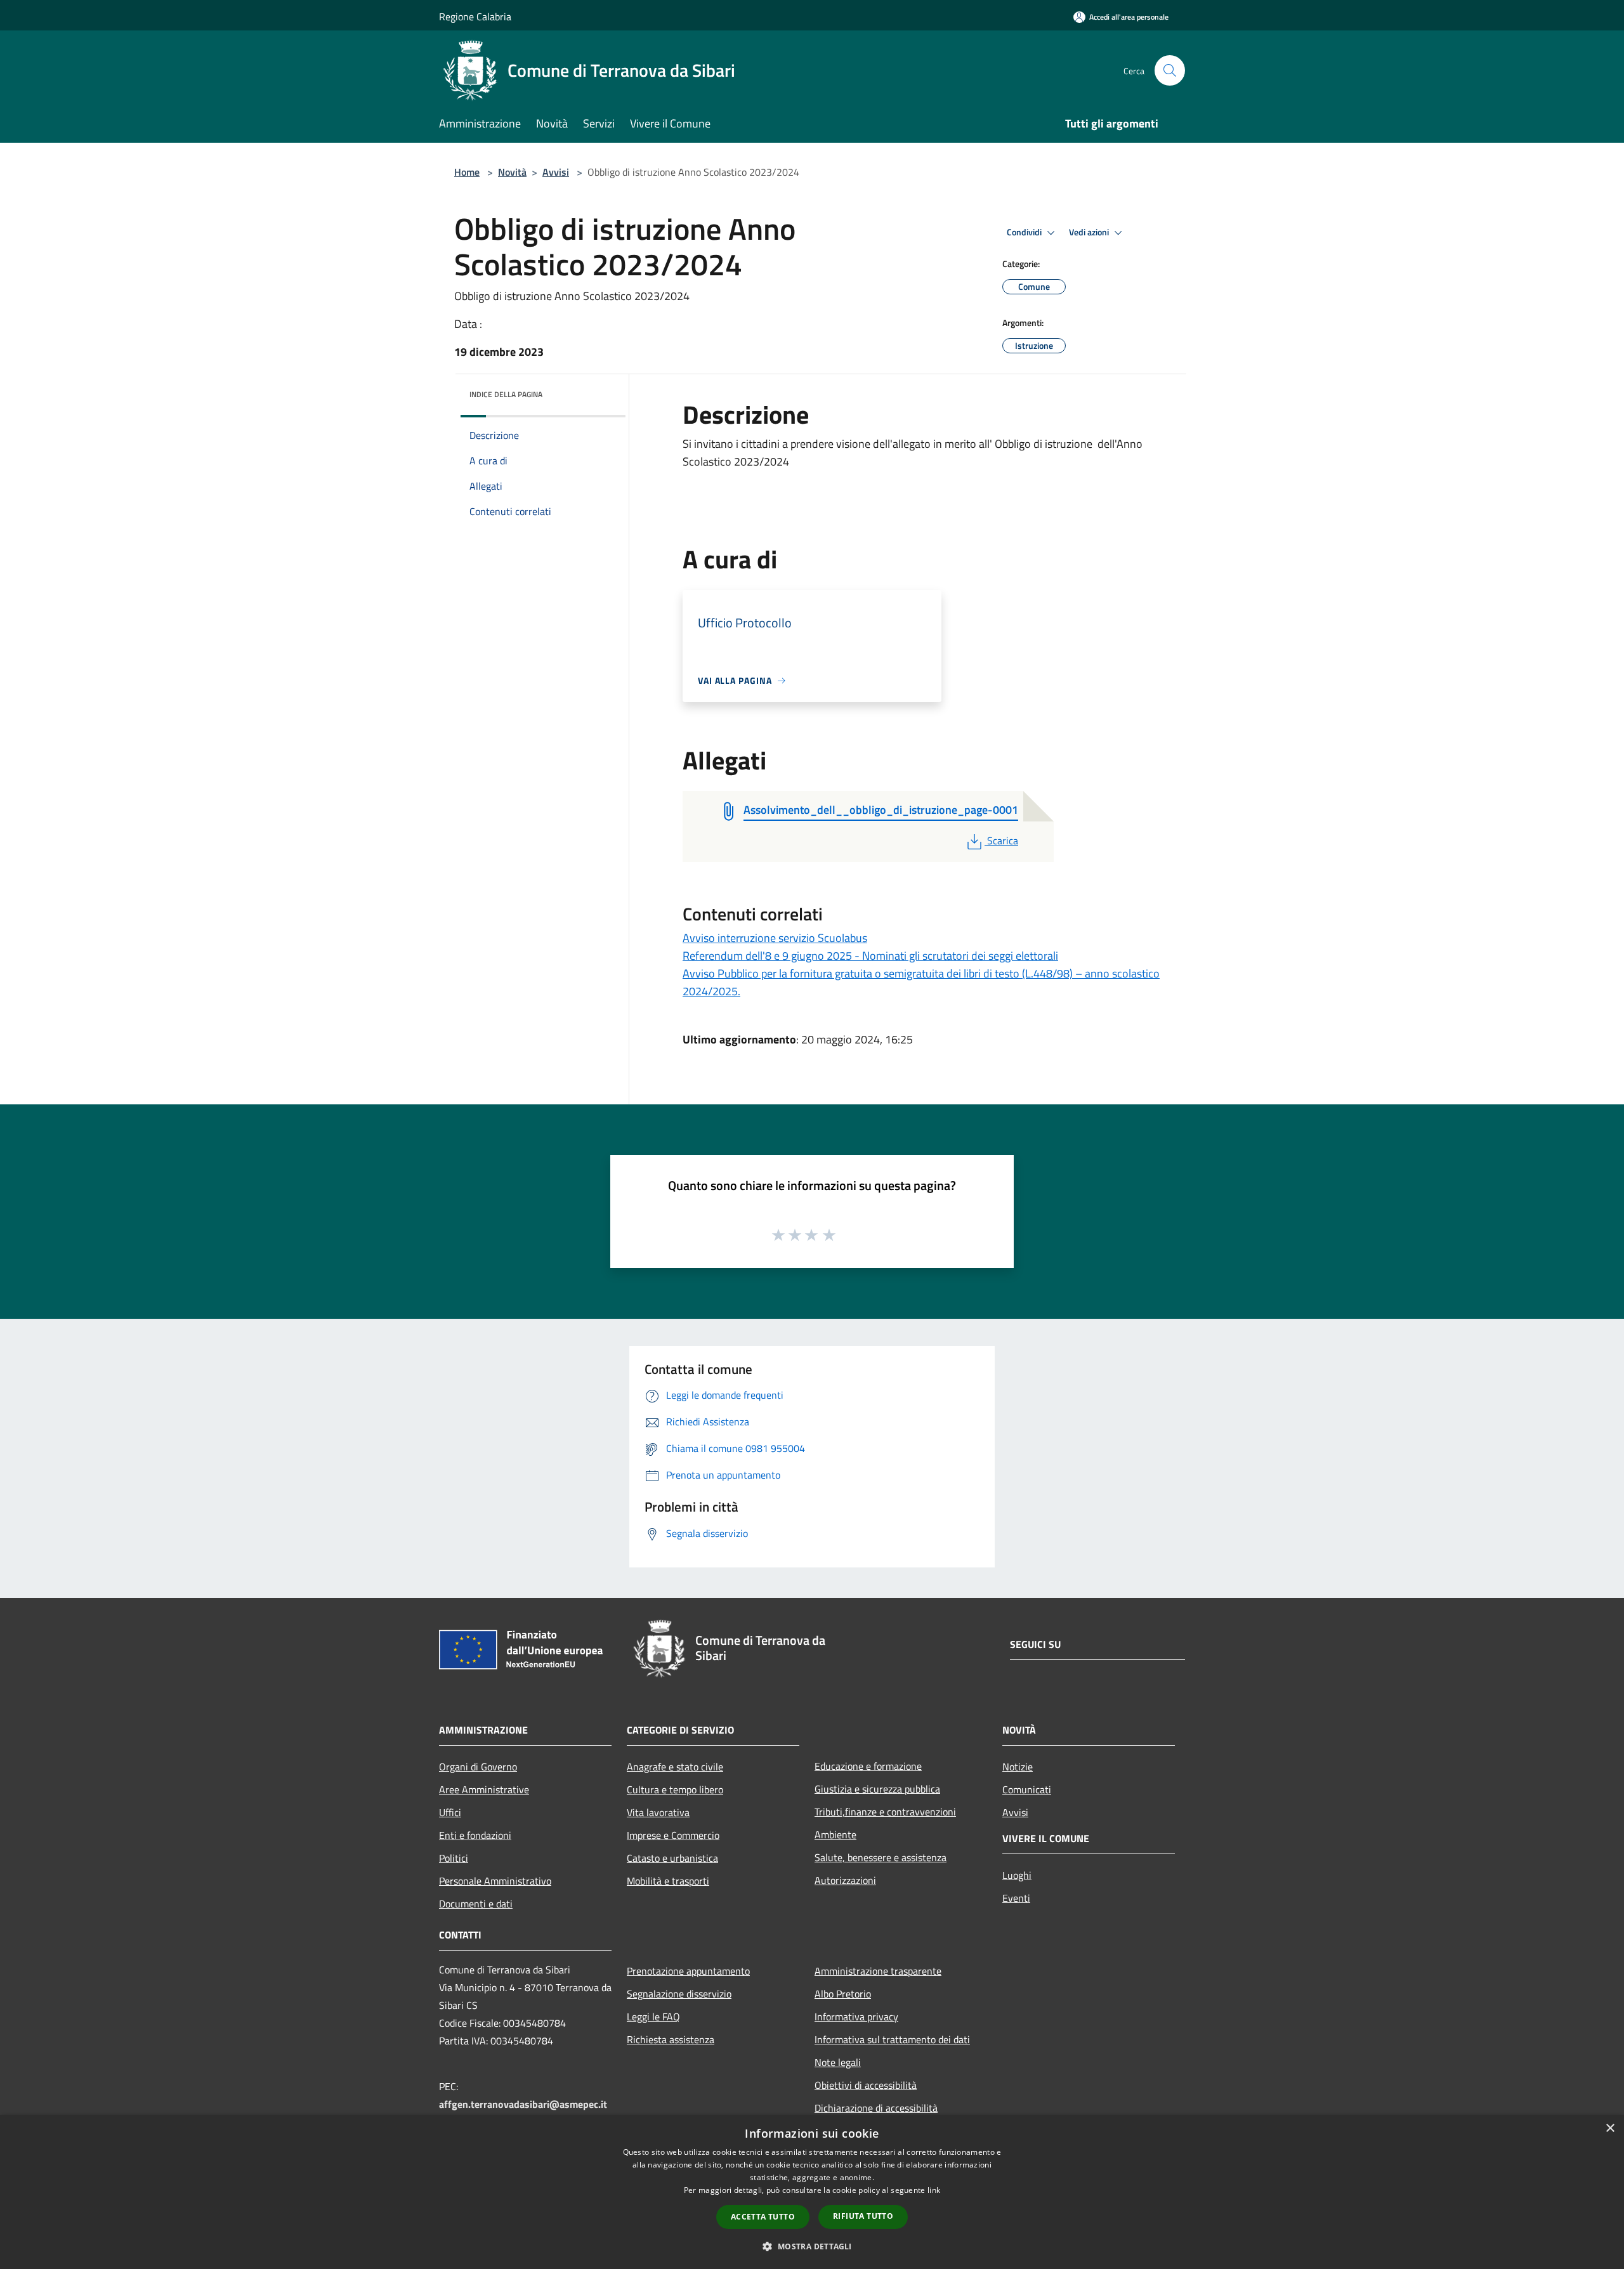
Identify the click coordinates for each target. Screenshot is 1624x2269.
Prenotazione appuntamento (688, 1971)
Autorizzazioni (845, 1880)
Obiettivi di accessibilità (866, 2085)
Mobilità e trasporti (668, 1881)
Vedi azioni (1090, 232)
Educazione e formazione (868, 1766)
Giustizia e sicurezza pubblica (877, 1789)
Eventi (1016, 1898)
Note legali (838, 2062)
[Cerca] (1170, 70)
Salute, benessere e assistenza (881, 1857)
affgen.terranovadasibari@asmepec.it (523, 2104)
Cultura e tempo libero (675, 1789)
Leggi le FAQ (653, 2017)
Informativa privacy (856, 2017)
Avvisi (556, 172)
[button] (812, 2246)
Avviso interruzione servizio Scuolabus (775, 938)
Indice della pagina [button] (506, 394)
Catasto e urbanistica (672, 1858)
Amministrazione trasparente (878, 1971)
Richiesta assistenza (671, 2039)
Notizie (1018, 1767)
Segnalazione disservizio (679, 1994)
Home (467, 172)
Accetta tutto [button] (763, 2217)
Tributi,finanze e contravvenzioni (885, 1812)
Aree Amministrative (484, 1789)
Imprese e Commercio (673, 1835)
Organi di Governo (478, 1767)
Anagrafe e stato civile (675, 1767)
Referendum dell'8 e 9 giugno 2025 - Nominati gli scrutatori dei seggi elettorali (870, 956)
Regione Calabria (475, 16)
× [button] (1610, 2128)
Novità (512, 172)
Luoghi (1017, 1875)
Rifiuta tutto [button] (863, 2216)
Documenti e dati (476, 1904)
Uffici (450, 1812)
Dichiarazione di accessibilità (876, 2108)
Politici (454, 1858)
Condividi (1025, 232)
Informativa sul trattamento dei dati (892, 2039)
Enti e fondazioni (475, 1835)
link (934, 2190)
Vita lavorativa (658, 1812)
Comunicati (1027, 1789)
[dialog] (812, 2192)
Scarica (1002, 840)
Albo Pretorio (843, 1994)
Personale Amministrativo (495, 1881)
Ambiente (835, 1834)
